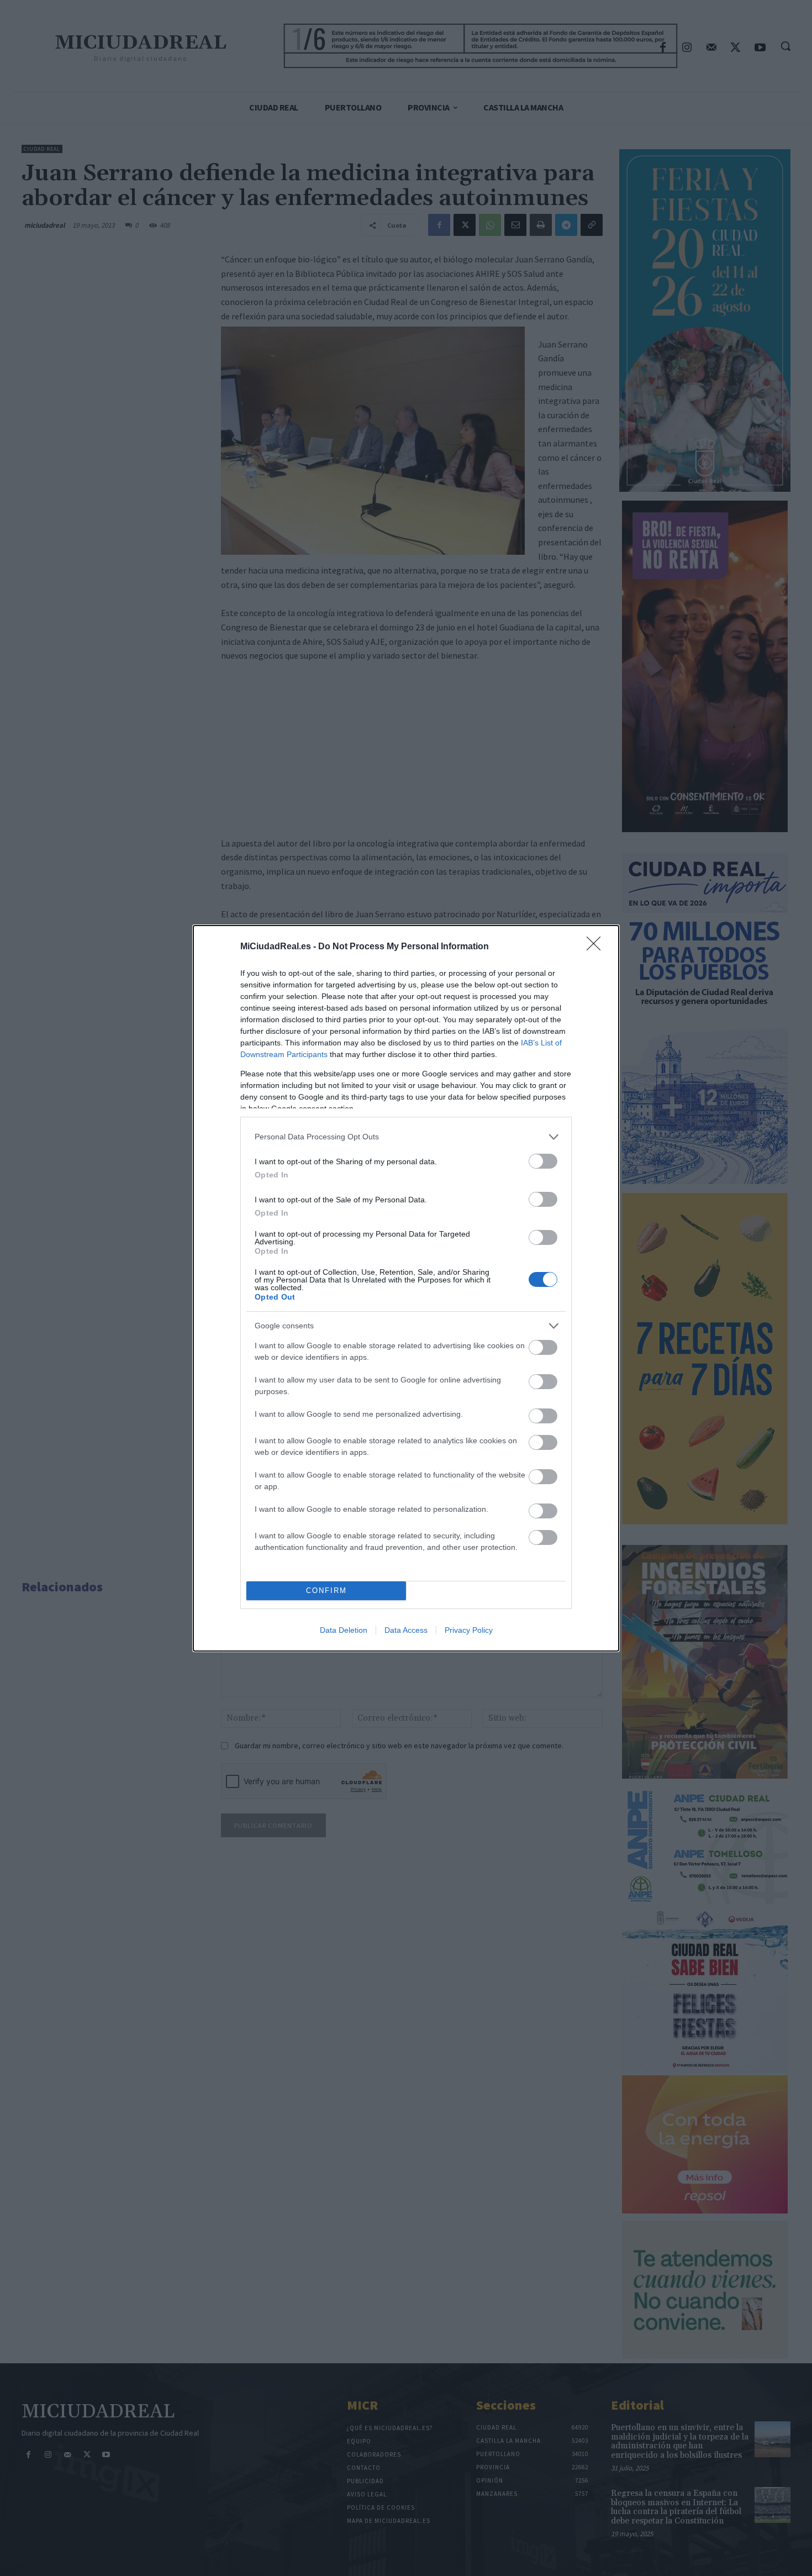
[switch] (543, 1161)
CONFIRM (326, 1591)
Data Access (406, 1630)
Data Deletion (344, 1630)
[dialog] (406, 1288)
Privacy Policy (469, 1630)
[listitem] (406, 1137)
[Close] (597, 947)
